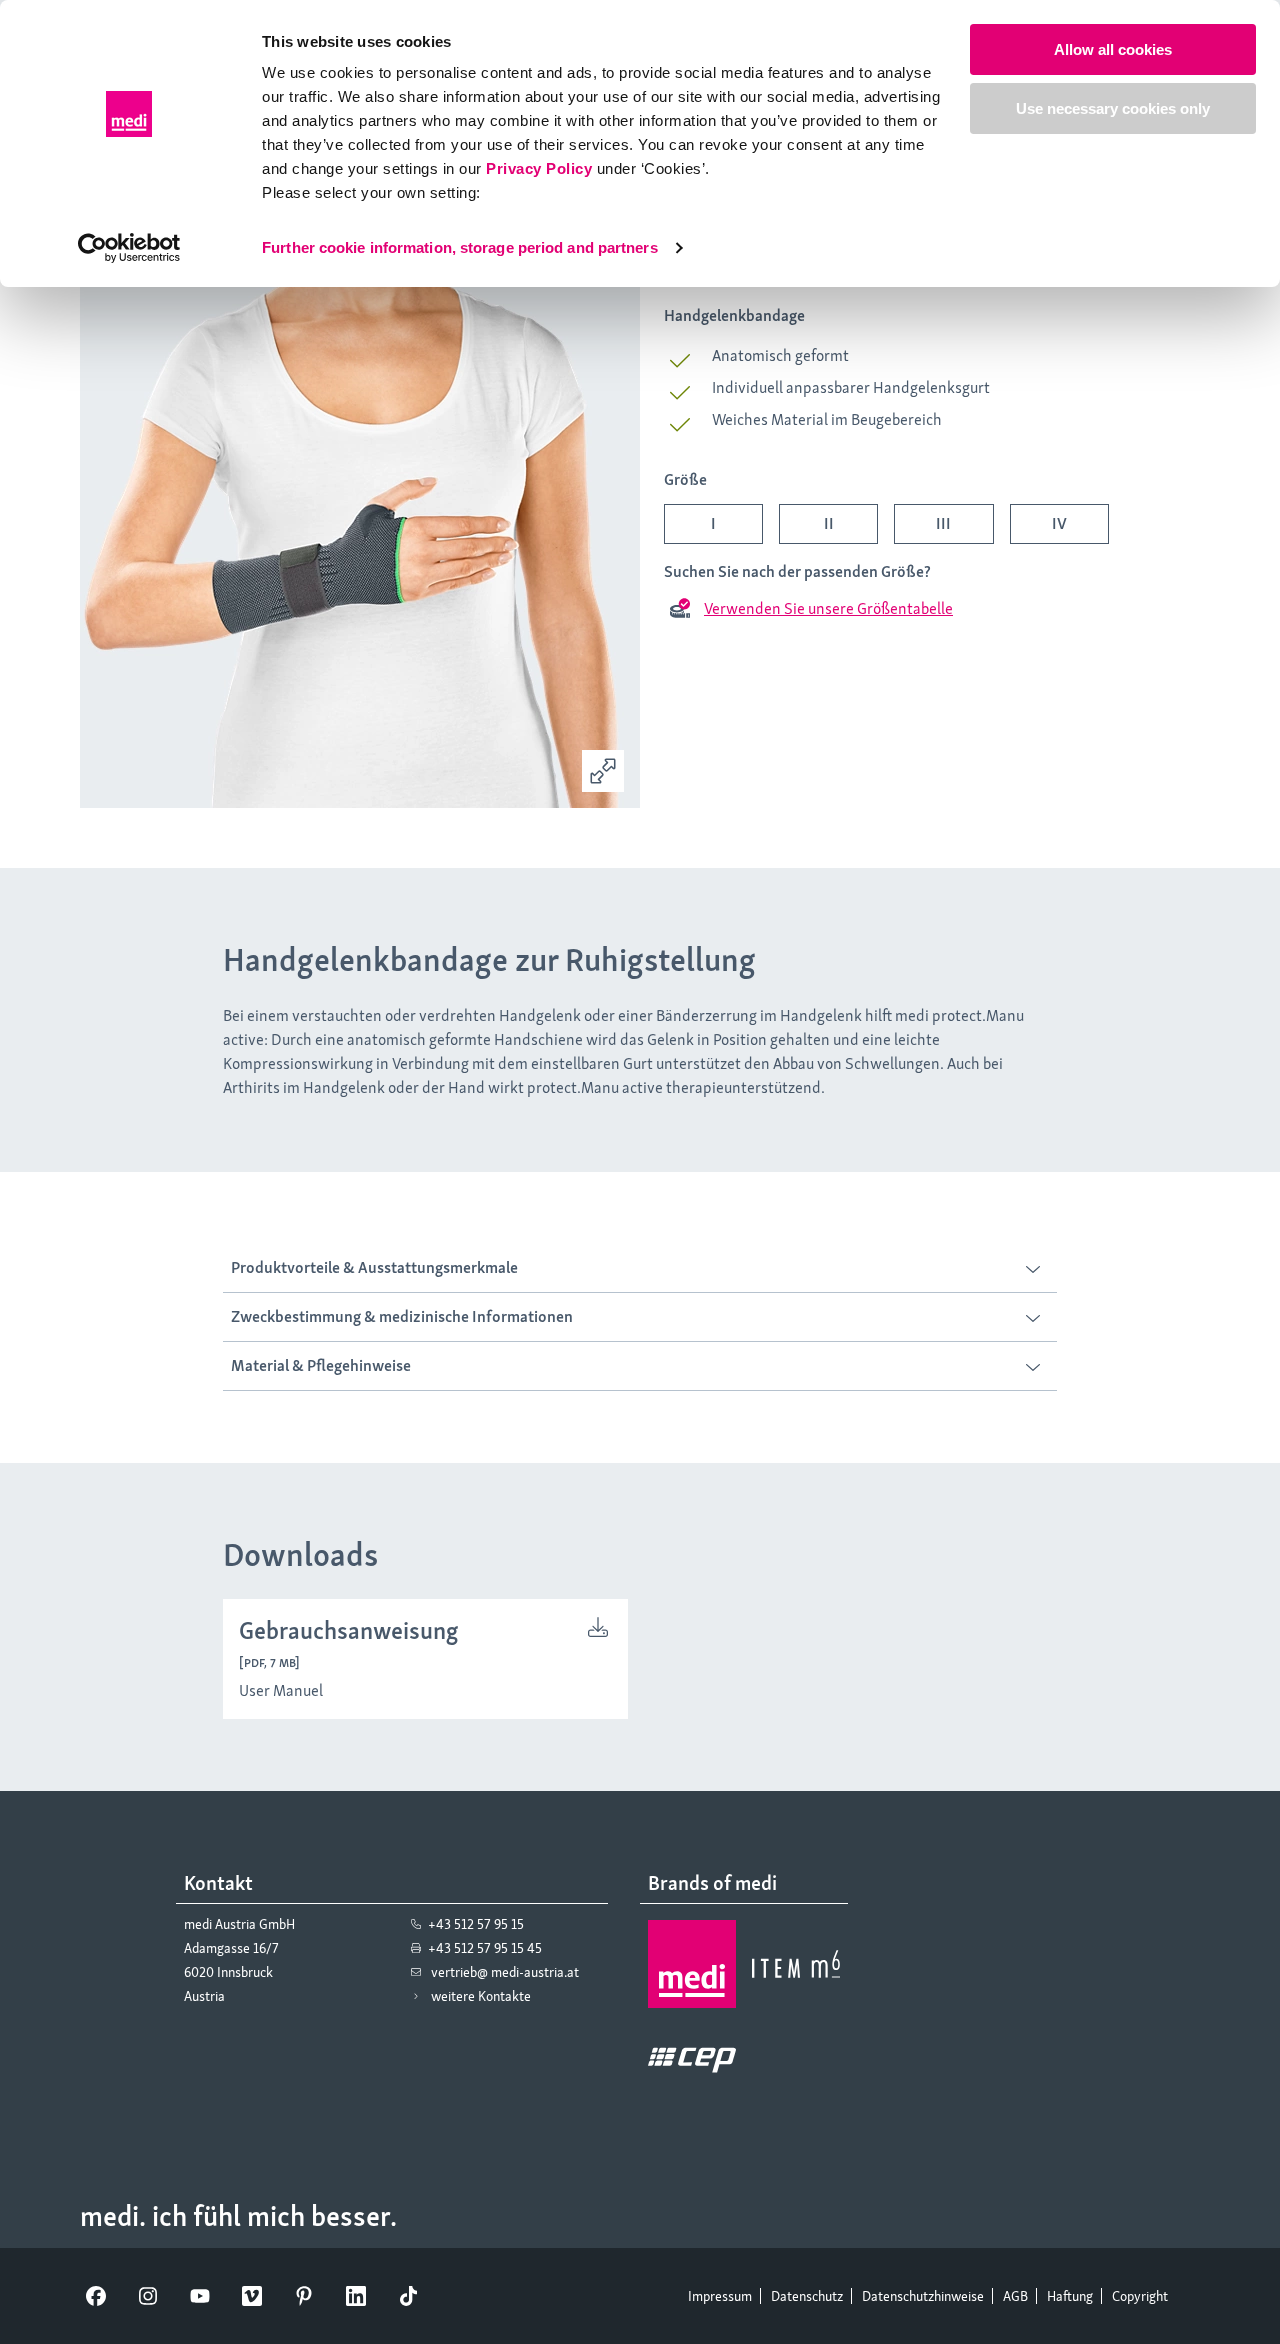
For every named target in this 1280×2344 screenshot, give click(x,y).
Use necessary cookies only (1113, 108)
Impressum (720, 2296)
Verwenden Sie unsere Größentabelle (828, 608)
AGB (1015, 2296)
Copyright (1140, 2296)
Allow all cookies (1113, 49)
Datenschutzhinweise (923, 2296)
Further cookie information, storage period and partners (460, 247)
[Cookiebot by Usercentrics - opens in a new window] (129, 248)
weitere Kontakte (481, 1996)
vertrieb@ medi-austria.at (505, 1972)
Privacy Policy (539, 168)
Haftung (1070, 2296)
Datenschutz (807, 2296)
